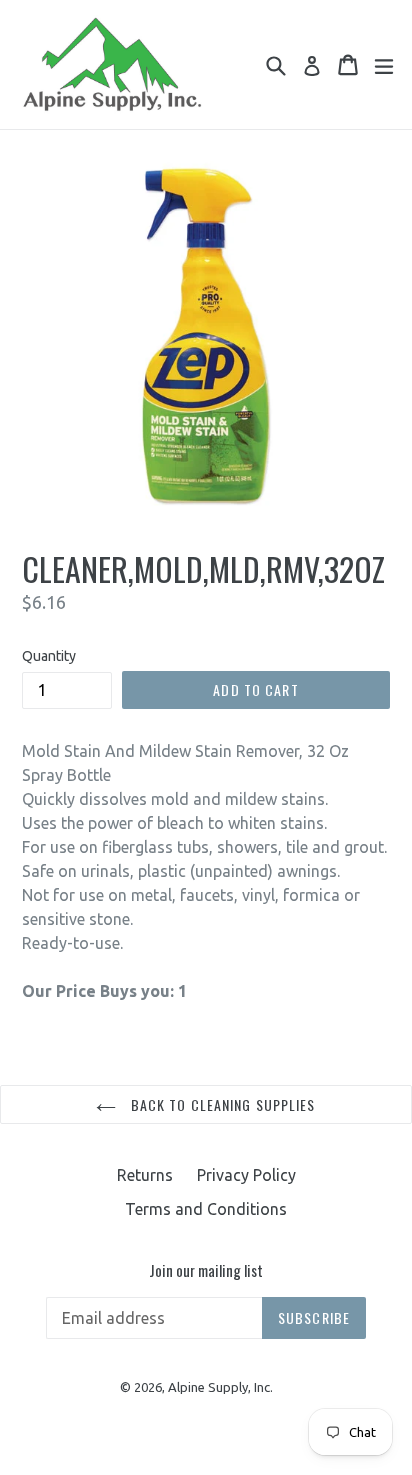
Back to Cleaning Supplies (220, 1104)
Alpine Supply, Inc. (220, 1387)
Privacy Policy (246, 1175)
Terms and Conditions (206, 1209)
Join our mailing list (206, 1270)
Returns (145, 1175)
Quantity (49, 656)
